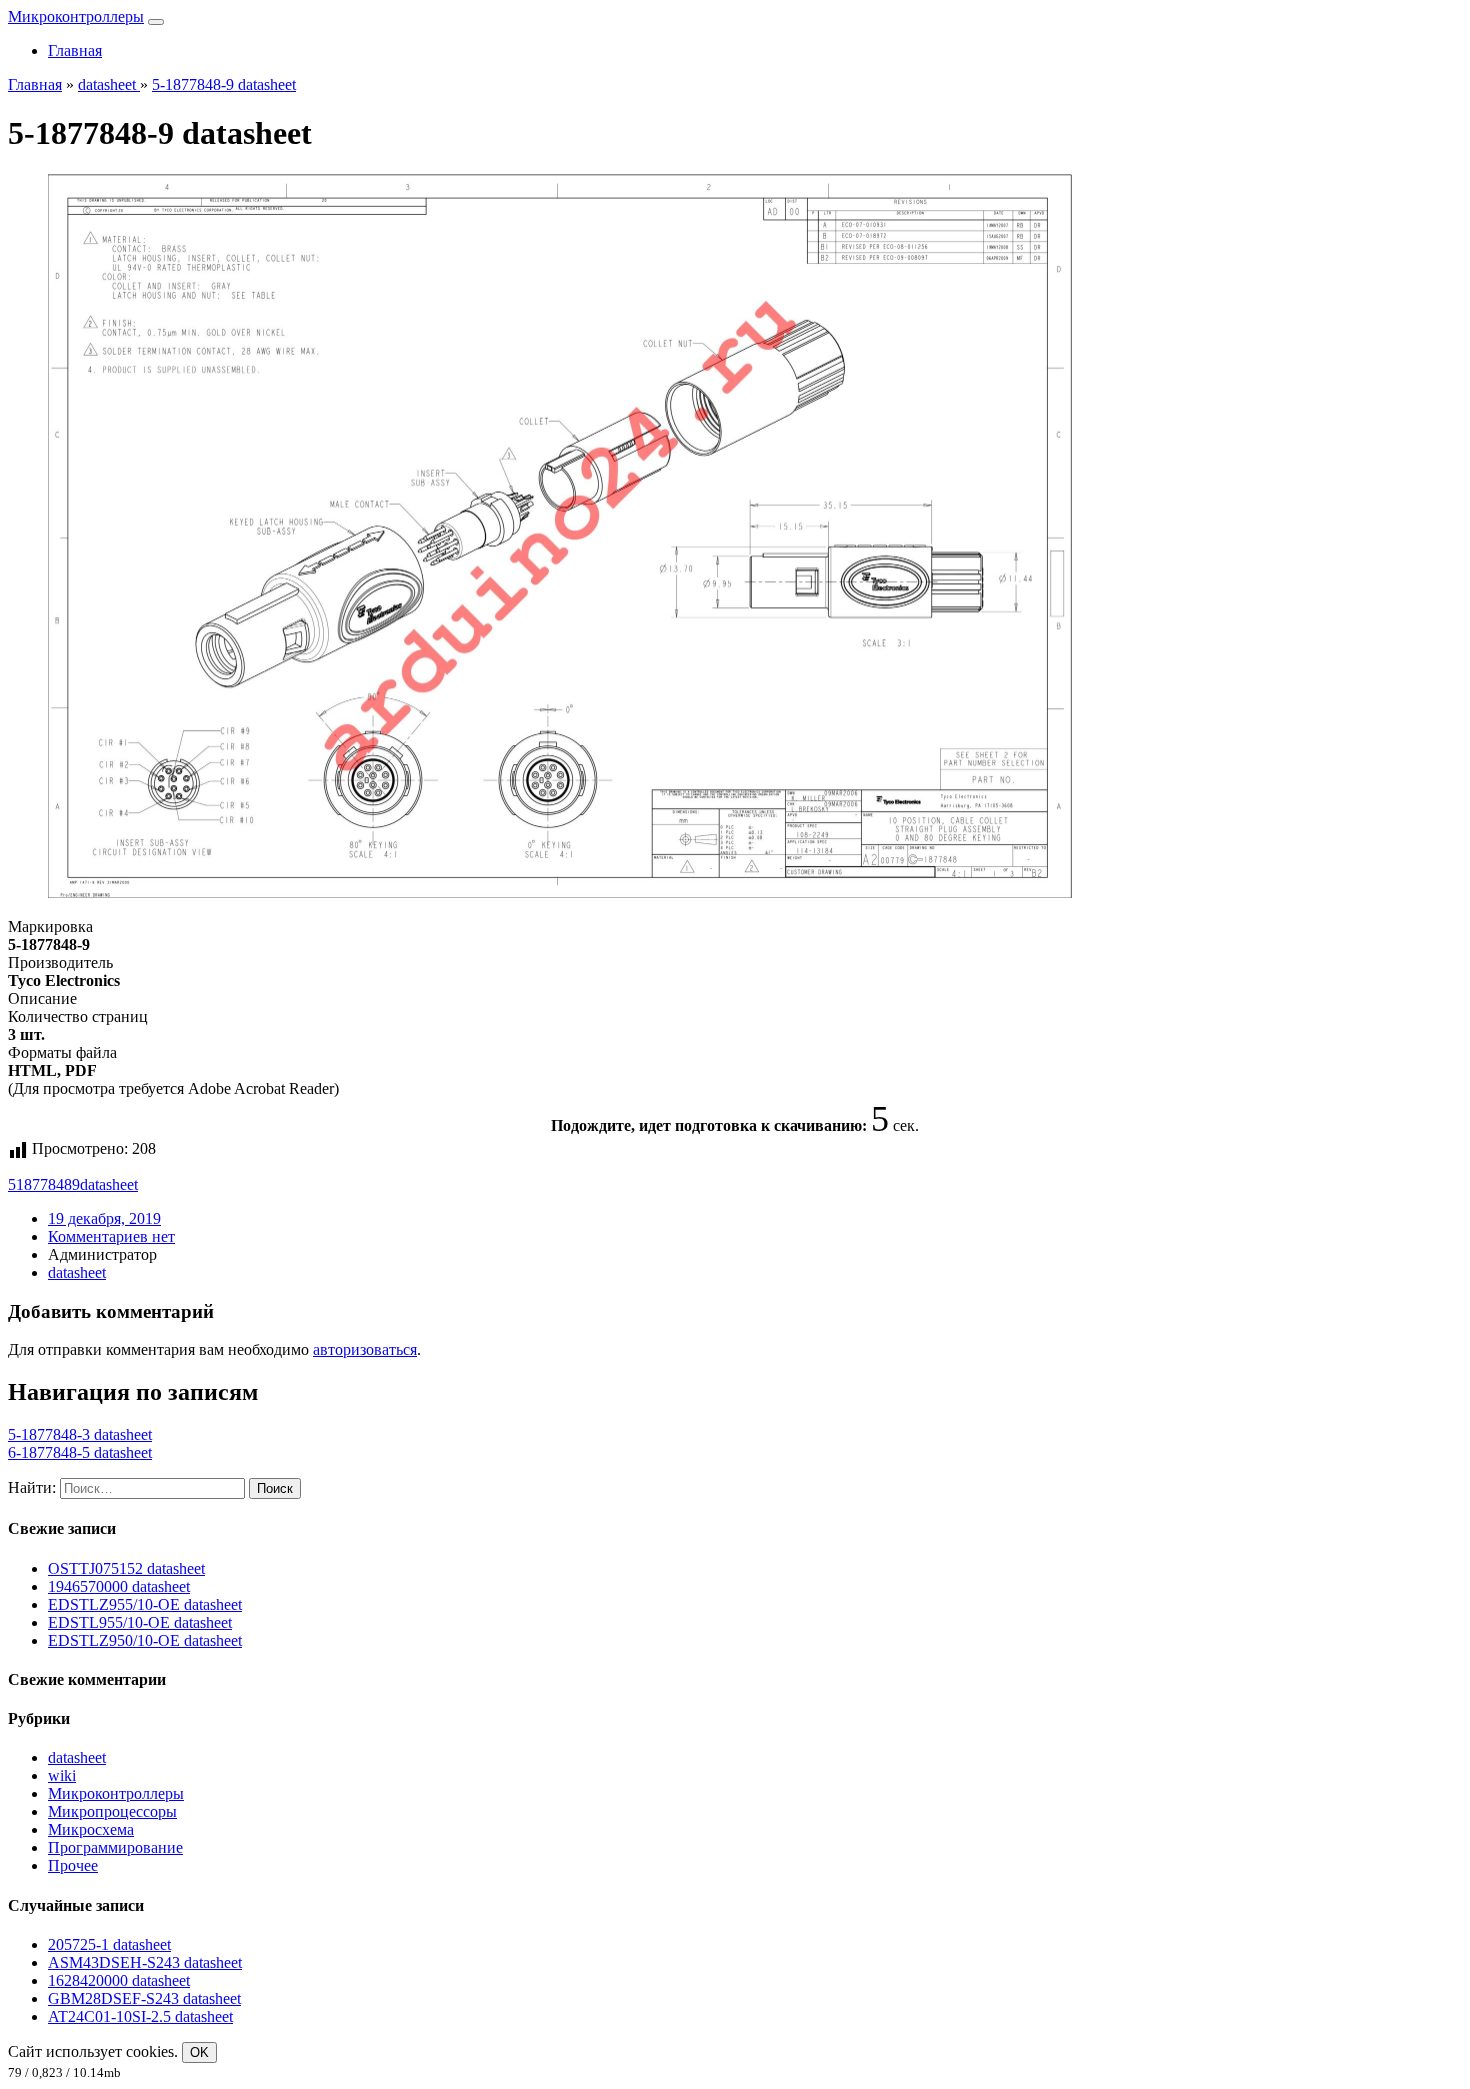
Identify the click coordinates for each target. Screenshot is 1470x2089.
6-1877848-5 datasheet (80, 1452)
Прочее (73, 1865)
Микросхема (91, 1829)
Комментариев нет (111, 1236)
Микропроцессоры (112, 1811)
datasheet (109, 1184)
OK (199, 2052)
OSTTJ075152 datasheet (126, 1568)
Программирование (115, 1847)
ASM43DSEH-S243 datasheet (145, 1962)
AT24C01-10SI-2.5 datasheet (140, 2016)
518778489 (44, 1184)
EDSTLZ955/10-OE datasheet (145, 1604)
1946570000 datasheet (119, 1586)
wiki (62, 1775)
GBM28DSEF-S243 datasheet (144, 1998)
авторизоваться (365, 1349)
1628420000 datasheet (119, 1980)
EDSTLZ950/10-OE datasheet (145, 1640)
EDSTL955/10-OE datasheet (140, 1622)
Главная (75, 50)
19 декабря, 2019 (104, 1218)
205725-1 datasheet (109, 1944)
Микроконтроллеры (76, 16)
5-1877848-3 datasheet (80, 1434)
